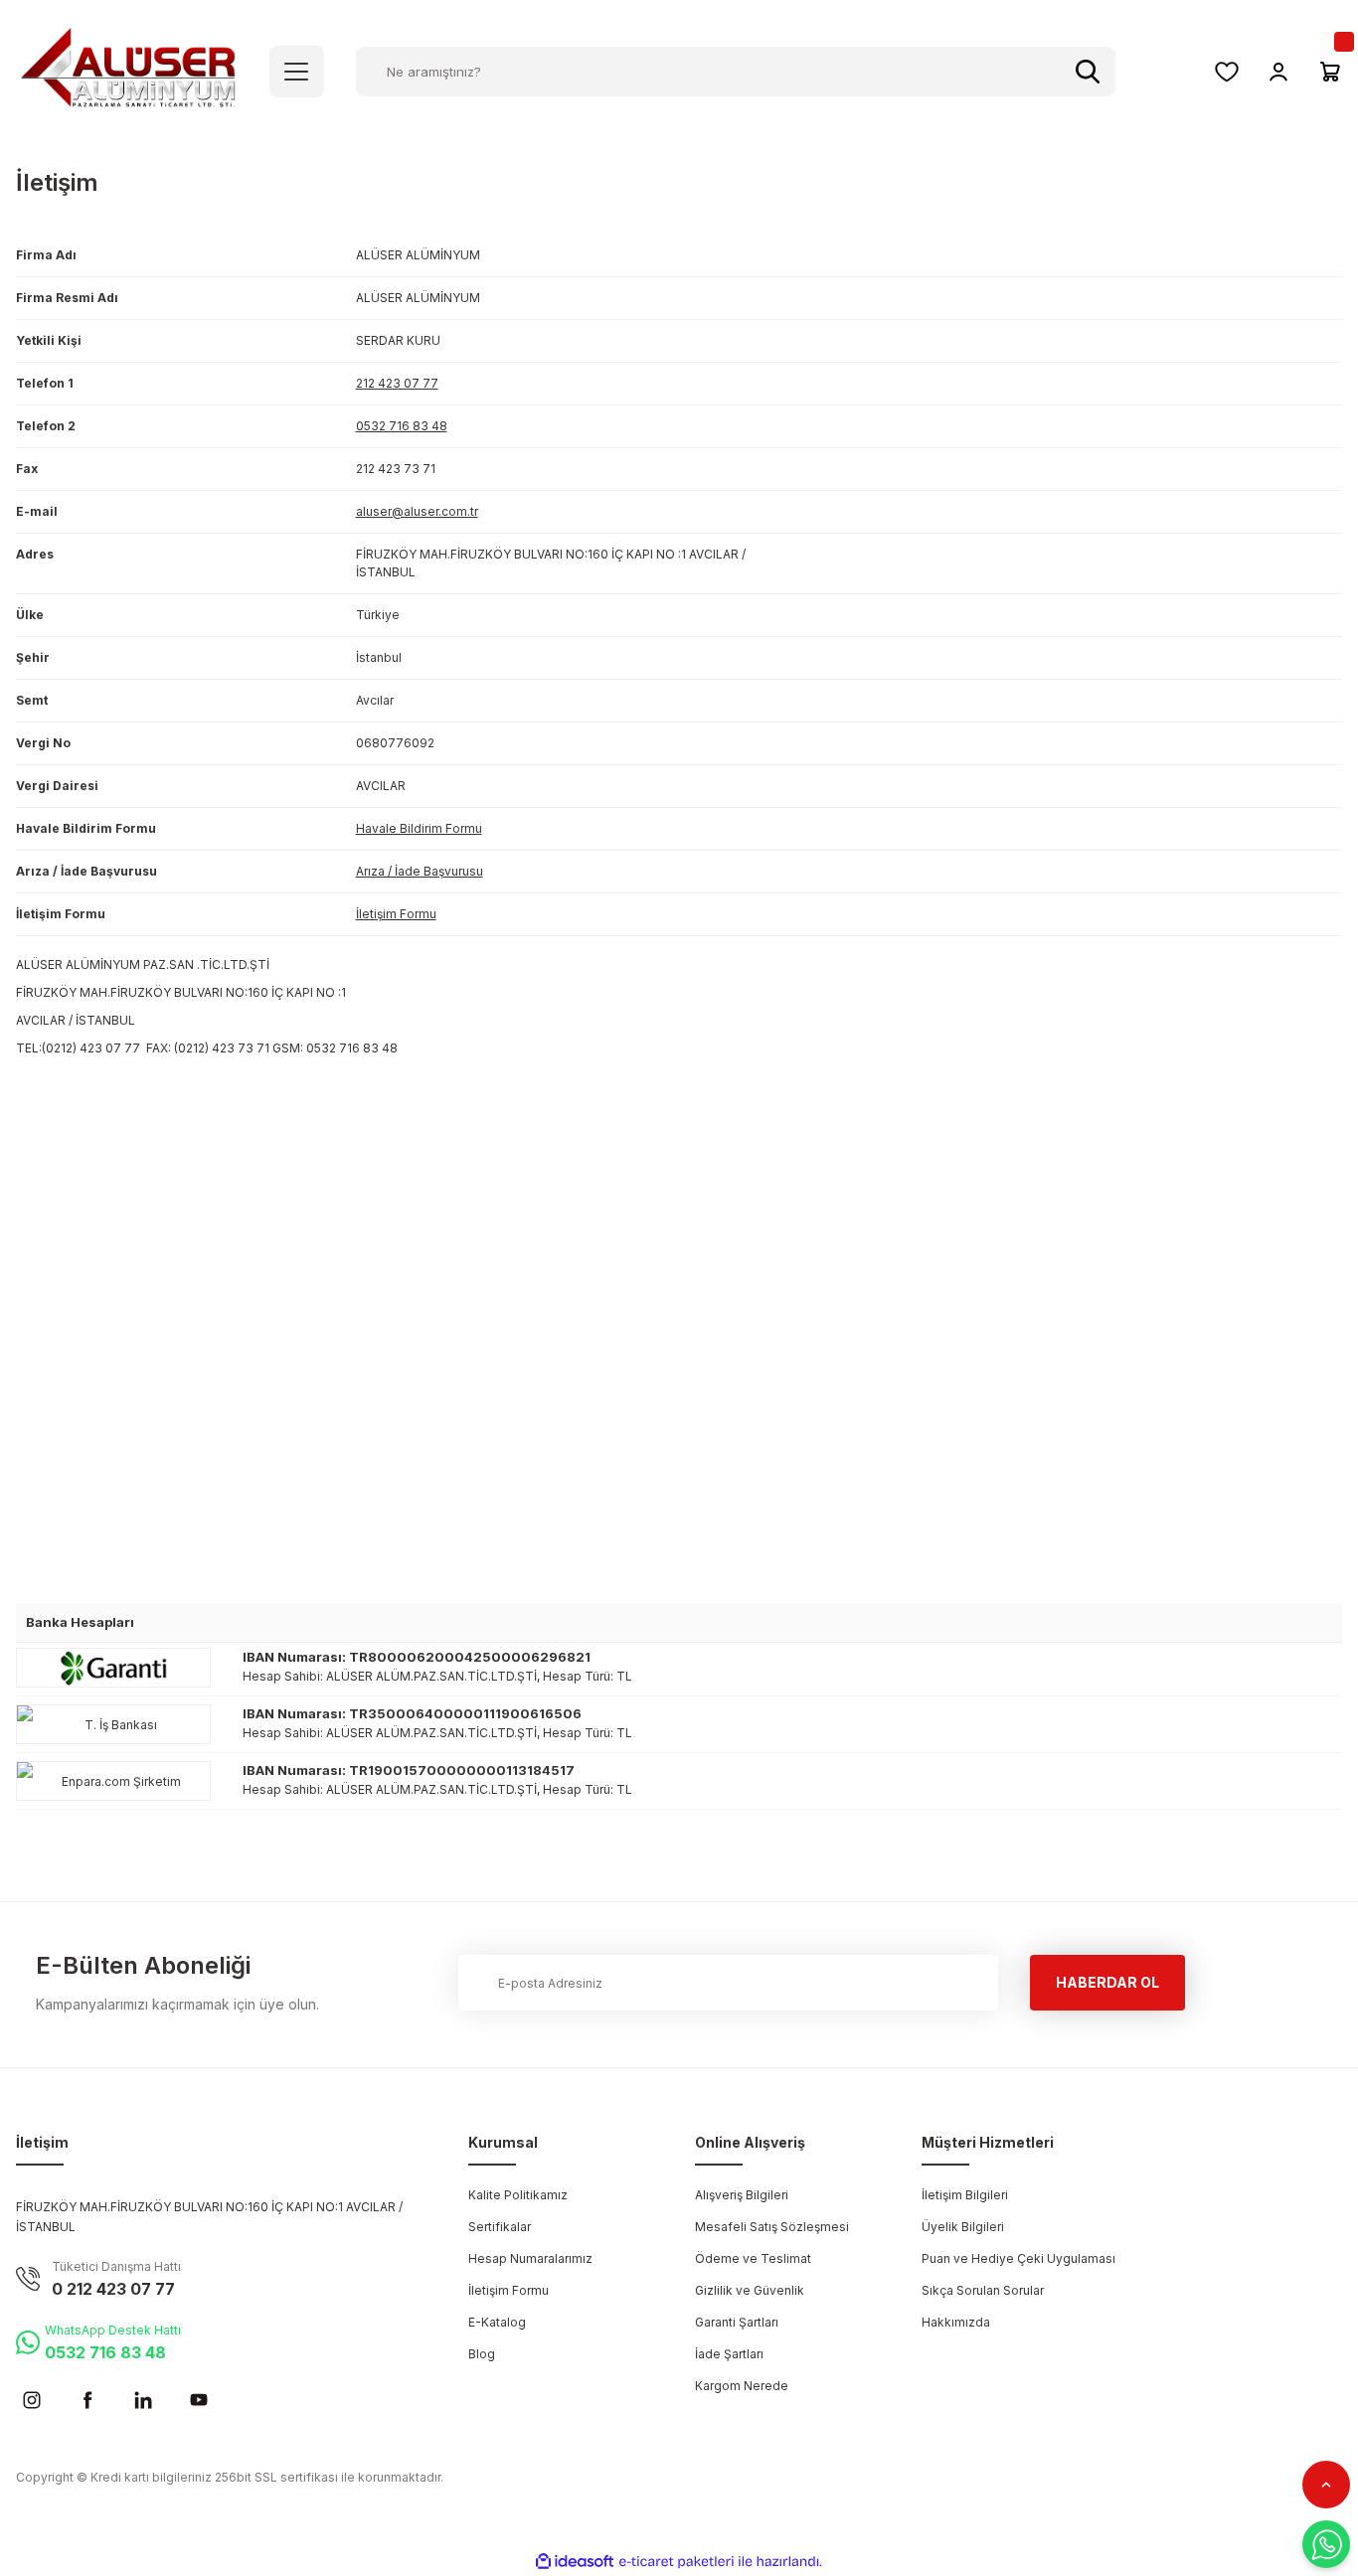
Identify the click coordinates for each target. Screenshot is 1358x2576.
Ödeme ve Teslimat (753, 2258)
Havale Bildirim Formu (419, 828)
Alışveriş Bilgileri (742, 2195)
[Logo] (128, 70)
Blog (482, 2354)
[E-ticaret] (677, 2562)
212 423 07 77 (397, 383)
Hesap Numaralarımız (530, 2258)
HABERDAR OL (1107, 1982)
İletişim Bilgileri (965, 2195)
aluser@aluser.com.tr (417, 511)
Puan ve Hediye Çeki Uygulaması (1018, 2258)
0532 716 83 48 (402, 426)
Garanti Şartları (737, 2322)
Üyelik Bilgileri (963, 2227)
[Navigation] (297, 72)
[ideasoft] (575, 2562)
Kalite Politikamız (518, 2195)
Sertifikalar (500, 2227)
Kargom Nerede (742, 2386)
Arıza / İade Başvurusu (420, 871)
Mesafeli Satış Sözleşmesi (772, 2227)
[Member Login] (1278, 72)
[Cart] (1330, 72)
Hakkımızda (956, 2322)
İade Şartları (729, 2354)
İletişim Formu (396, 914)
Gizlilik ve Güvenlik (750, 2290)
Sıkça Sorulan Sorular (983, 2290)
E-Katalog (497, 2322)
